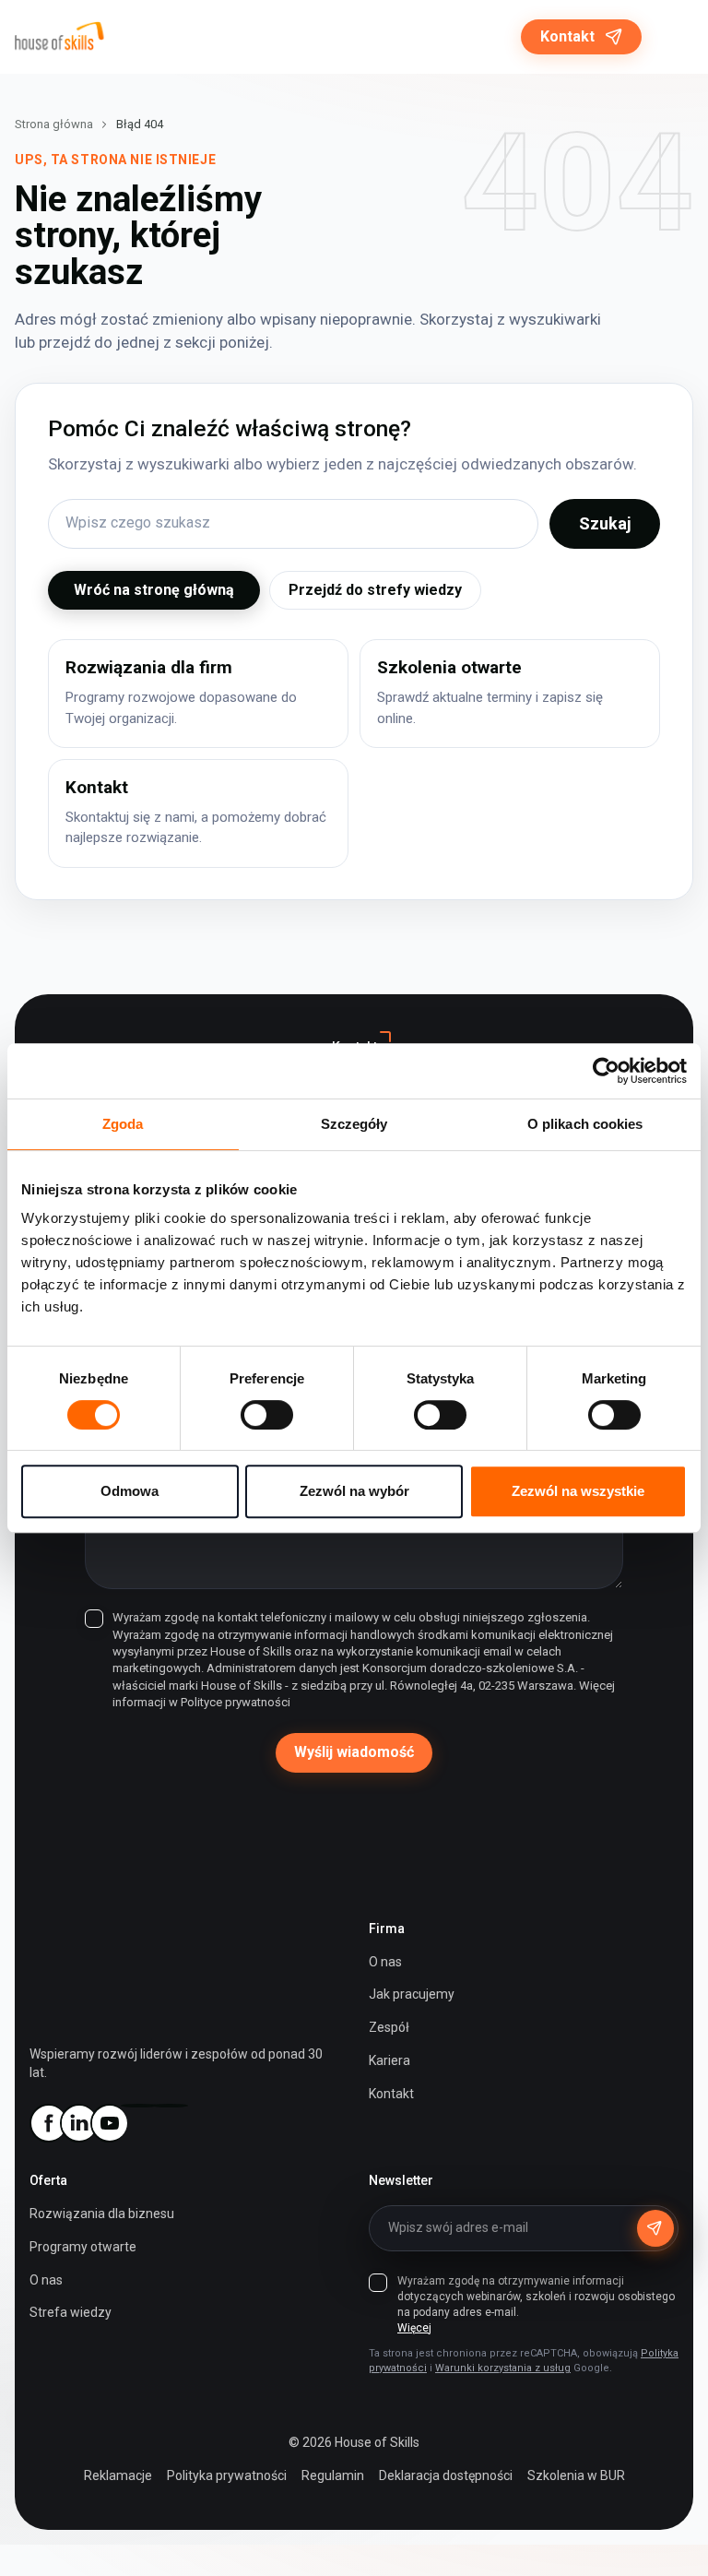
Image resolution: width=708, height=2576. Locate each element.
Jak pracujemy (412, 1994)
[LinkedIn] (78, 2123)
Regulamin (333, 2475)
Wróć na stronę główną (154, 590)
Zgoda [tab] (123, 1124)
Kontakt (567, 36)
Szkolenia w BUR (576, 2475)
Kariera (389, 2060)
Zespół (389, 2027)
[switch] (267, 1415)
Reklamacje (118, 2475)
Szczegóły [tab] (354, 1124)
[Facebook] (48, 2123)
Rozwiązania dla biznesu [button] (102, 2214)
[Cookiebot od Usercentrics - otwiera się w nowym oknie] (606, 1071)
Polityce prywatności (236, 1702)
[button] (675, 37)
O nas (385, 1962)
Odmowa (130, 1491)
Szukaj (605, 523)
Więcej (414, 2328)
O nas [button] (46, 2280)
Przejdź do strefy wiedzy (375, 590)
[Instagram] (139, 2106)
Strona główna (54, 124)
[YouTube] (109, 2123)
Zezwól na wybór (354, 1491)
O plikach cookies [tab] (585, 1124)
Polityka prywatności (227, 2475)
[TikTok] (170, 2106)
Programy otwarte (83, 2247)
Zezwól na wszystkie (578, 1491)
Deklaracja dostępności (446, 2475)
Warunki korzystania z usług (503, 2368)
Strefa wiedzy (71, 2312)
